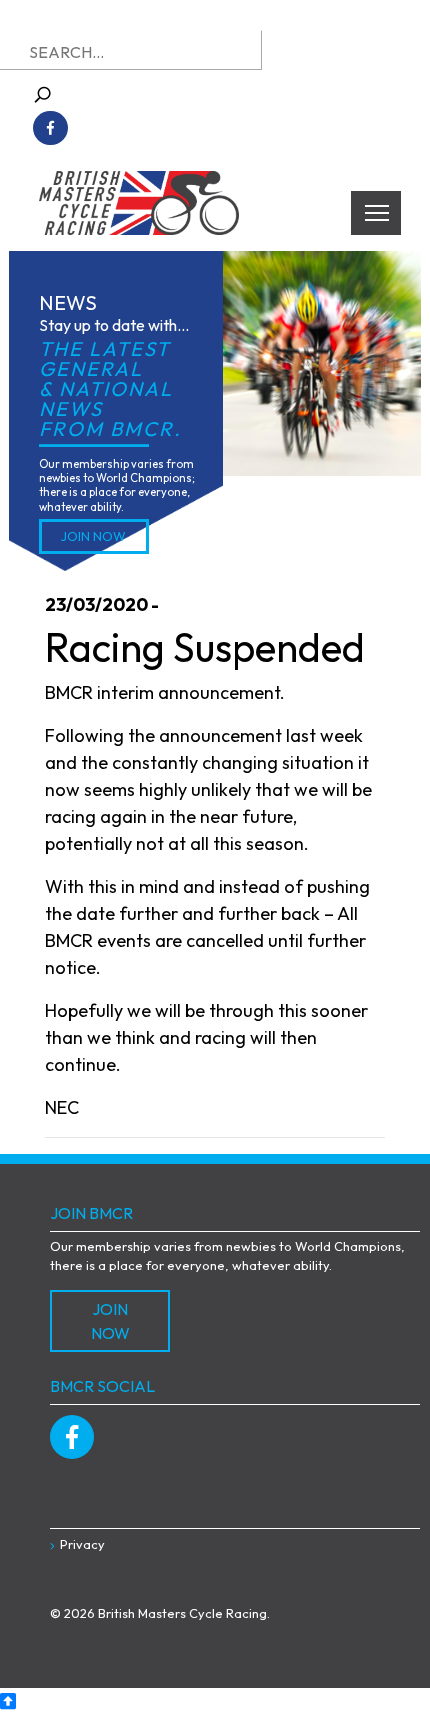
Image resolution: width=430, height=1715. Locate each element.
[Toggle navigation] (376, 213)
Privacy (82, 1544)
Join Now (93, 536)
